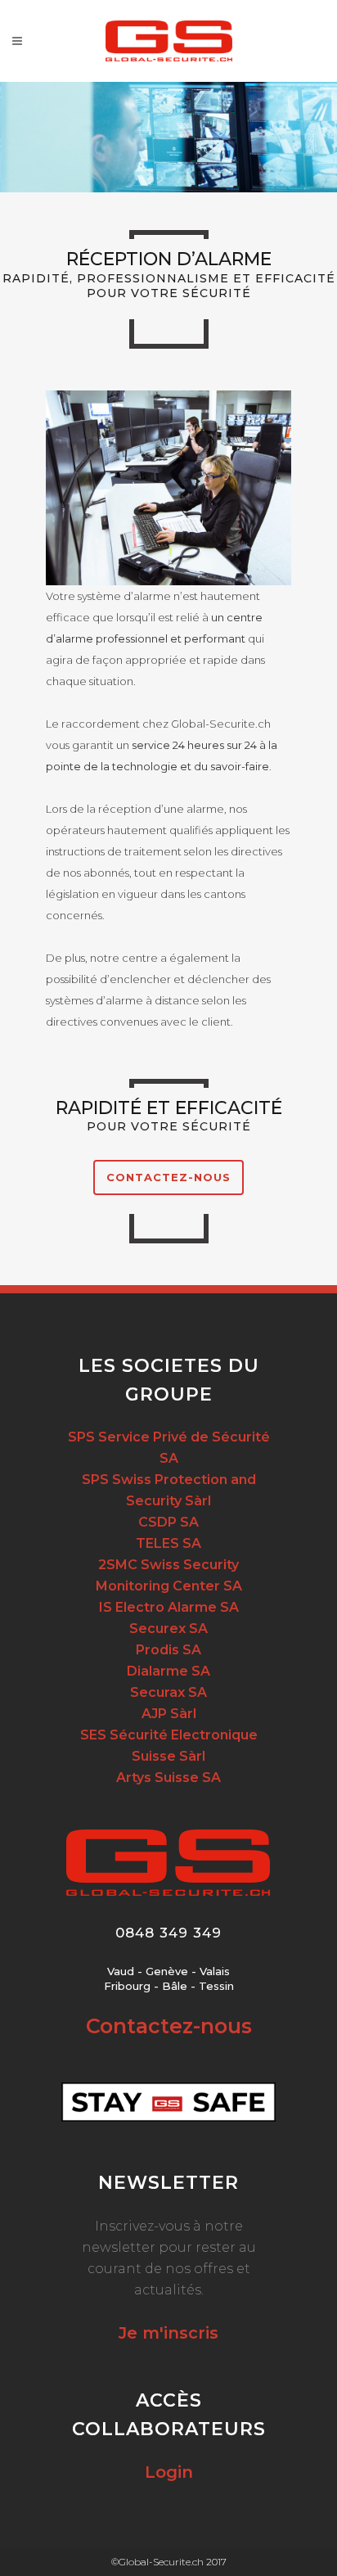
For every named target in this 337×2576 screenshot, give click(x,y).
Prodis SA (168, 1650)
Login (169, 2472)
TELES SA (168, 1543)
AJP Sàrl (169, 1714)
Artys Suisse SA (168, 1777)
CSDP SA (168, 1522)
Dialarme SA (168, 1671)
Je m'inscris (168, 2333)
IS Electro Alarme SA (169, 1607)
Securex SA (168, 1629)
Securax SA (168, 1692)
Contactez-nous (169, 2026)
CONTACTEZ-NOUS (168, 1177)
